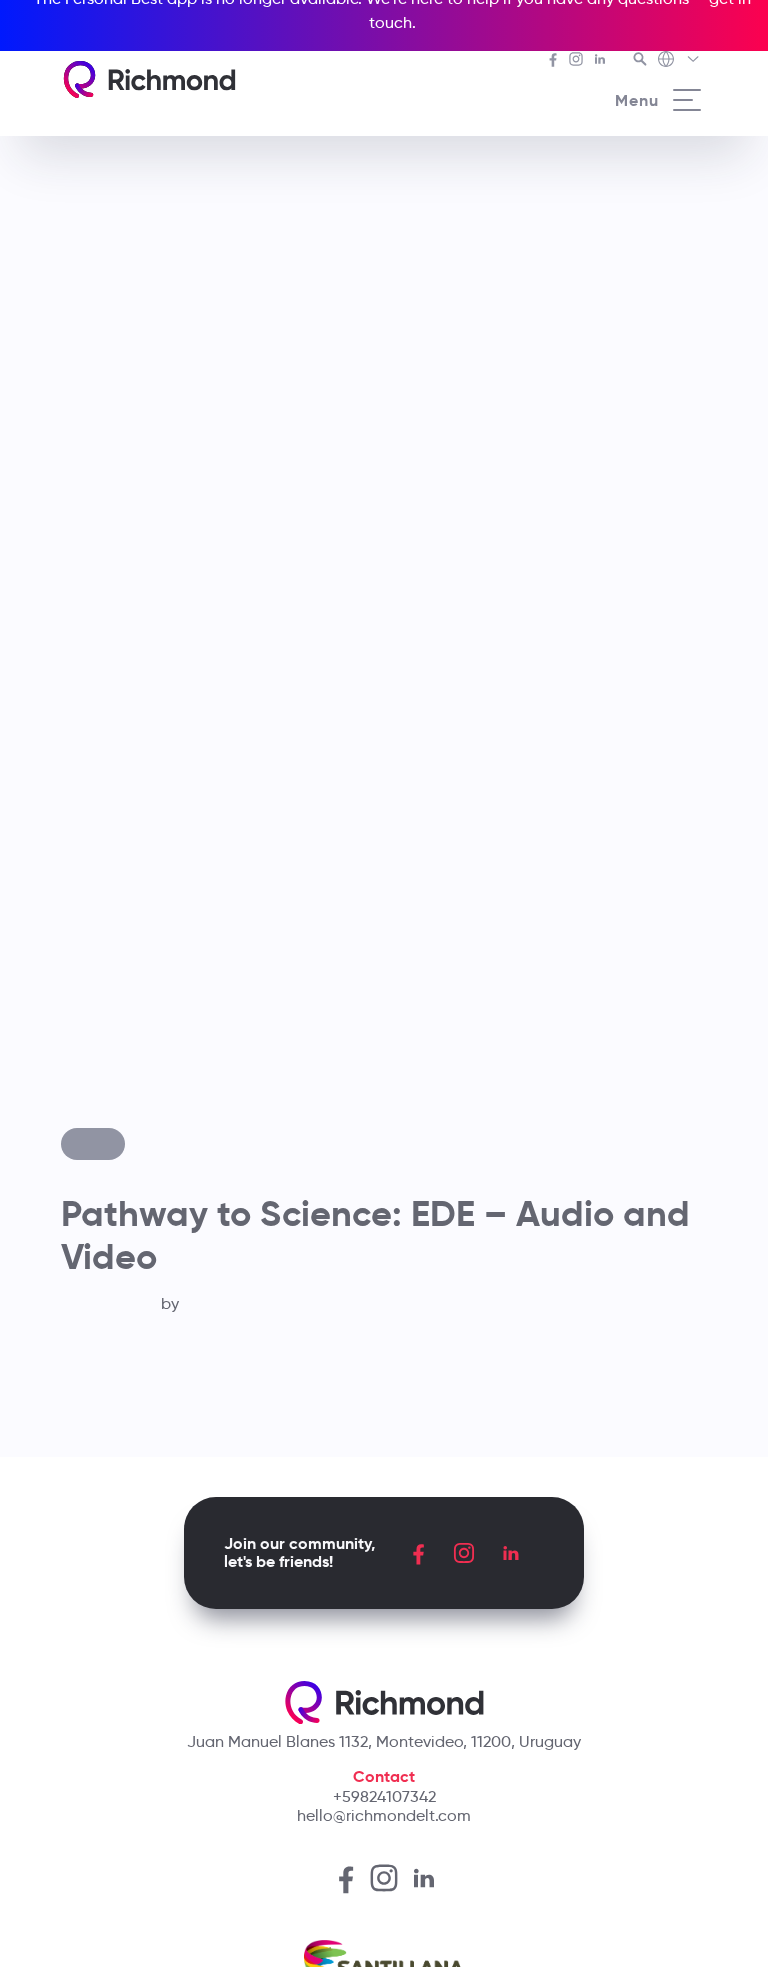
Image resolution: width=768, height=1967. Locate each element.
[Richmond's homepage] (149, 79)
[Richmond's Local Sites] (679, 61)
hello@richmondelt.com (384, 1815)
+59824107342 (384, 1796)
